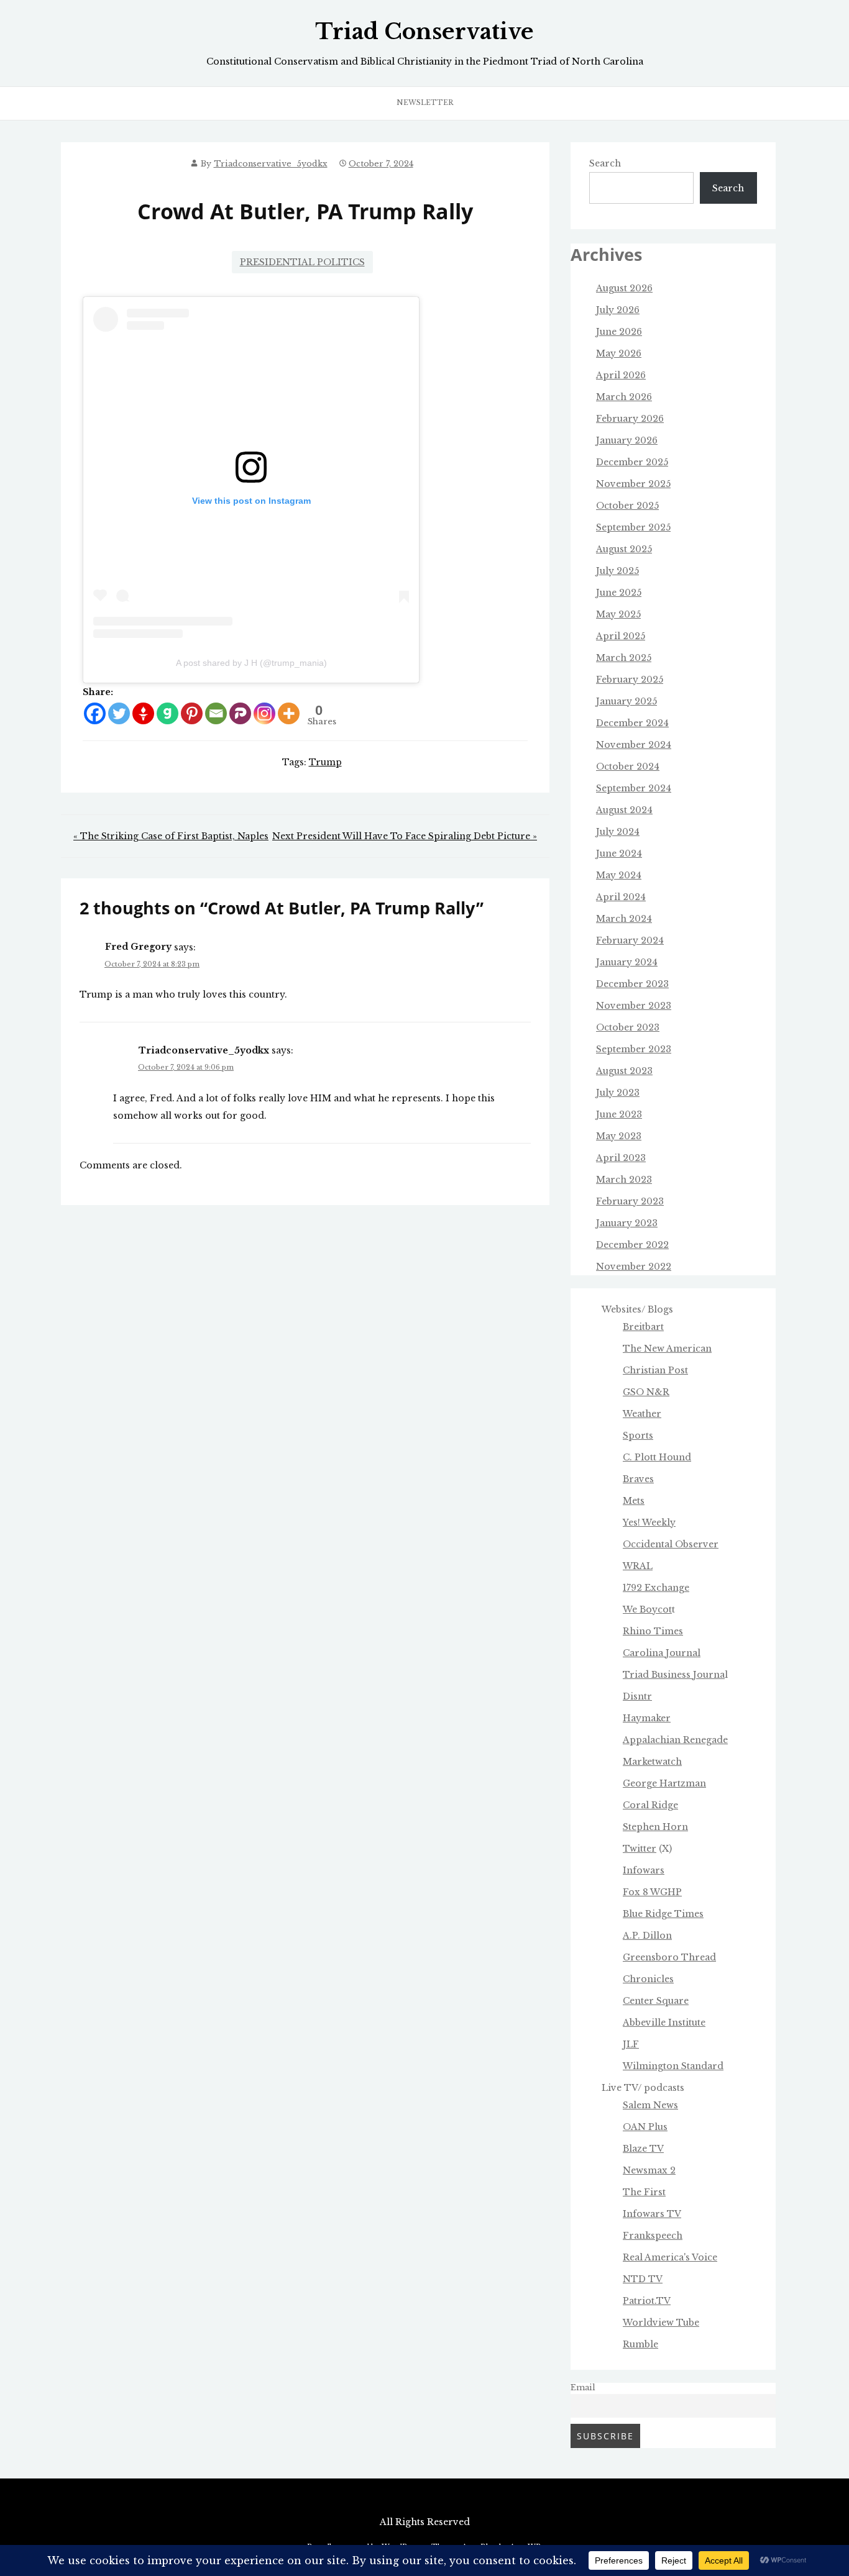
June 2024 (619, 853)
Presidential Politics (302, 262)
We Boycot (647, 1609)
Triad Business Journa (674, 1675)
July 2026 (618, 310)
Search (605, 163)
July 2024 (618, 832)
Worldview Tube (661, 2323)
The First (644, 2192)
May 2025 (618, 614)
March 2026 (624, 397)
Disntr (637, 1696)
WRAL (638, 1566)
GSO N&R (646, 1392)
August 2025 (624, 549)
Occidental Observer (671, 1544)
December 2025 (632, 462)
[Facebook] (95, 713)
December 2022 (632, 1245)
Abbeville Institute (664, 2023)
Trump (325, 762)
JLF (631, 2044)
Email (583, 2387)
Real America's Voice (670, 2257)
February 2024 (630, 940)
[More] (289, 713)
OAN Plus (645, 2127)
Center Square (656, 2001)
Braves (638, 1479)
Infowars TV (652, 2214)
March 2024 (624, 919)
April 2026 (621, 375)
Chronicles (648, 1979)
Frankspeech (653, 2236)
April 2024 (621, 897)
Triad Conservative (424, 32)
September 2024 (634, 788)
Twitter (640, 1849)
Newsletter (425, 102)
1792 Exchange (656, 1588)
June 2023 (619, 1114)
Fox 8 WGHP (652, 1892)
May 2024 (619, 875)
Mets (634, 1501)
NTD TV (643, 2279)
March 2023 (624, 1180)
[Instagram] (264, 713)
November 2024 (634, 745)
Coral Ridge (650, 1805)
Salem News (650, 2105)
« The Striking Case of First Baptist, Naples (171, 836)
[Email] (216, 713)
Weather (642, 1414)
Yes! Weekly (649, 1522)
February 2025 (630, 680)
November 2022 (634, 1267)
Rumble (640, 2344)
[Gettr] (143, 713)
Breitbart (643, 1327)
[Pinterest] (192, 713)
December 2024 (632, 723)
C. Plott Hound (657, 1457)
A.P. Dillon (647, 1936)
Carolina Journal (662, 1653)
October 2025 (627, 506)
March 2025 (624, 658)
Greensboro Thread (669, 1957)
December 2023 (632, 984)
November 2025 (633, 484)
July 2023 (618, 1093)
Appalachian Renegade (675, 1740)
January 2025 (626, 701)
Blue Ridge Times (663, 1914)
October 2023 (628, 1027)
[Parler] (240, 713)
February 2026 (630, 419)
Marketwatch (652, 1762)
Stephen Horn (655, 1827)
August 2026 (624, 288)
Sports (638, 1436)
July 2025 (617, 571)
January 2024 (627, 962)
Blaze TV (643, 2149)
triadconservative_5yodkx (271, 164)
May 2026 (619, 353)
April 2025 (621, 636)
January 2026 (627, 440)
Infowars (644, 1870)
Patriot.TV (647, 2301)
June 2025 (619, 593)
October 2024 (628, 767)
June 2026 (619, 332)
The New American (667, 1349)
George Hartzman (664, 1783)
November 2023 (634, 1006)
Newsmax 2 (649, 2170)
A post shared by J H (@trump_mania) (251, 663)
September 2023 (634, 1049)
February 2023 (630, 1201)
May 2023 (619, 1136)
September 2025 (633, 527)
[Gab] (168, 713)
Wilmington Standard (673, 2066)
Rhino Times (653, 1631)
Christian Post (655, 1370)
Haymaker (647, 1718)
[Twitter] (119, 713)
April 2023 (621, 1158)
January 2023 (627, 1223)
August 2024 (624, 810)
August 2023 (624, 1071)
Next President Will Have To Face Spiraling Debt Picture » (405, 836)
